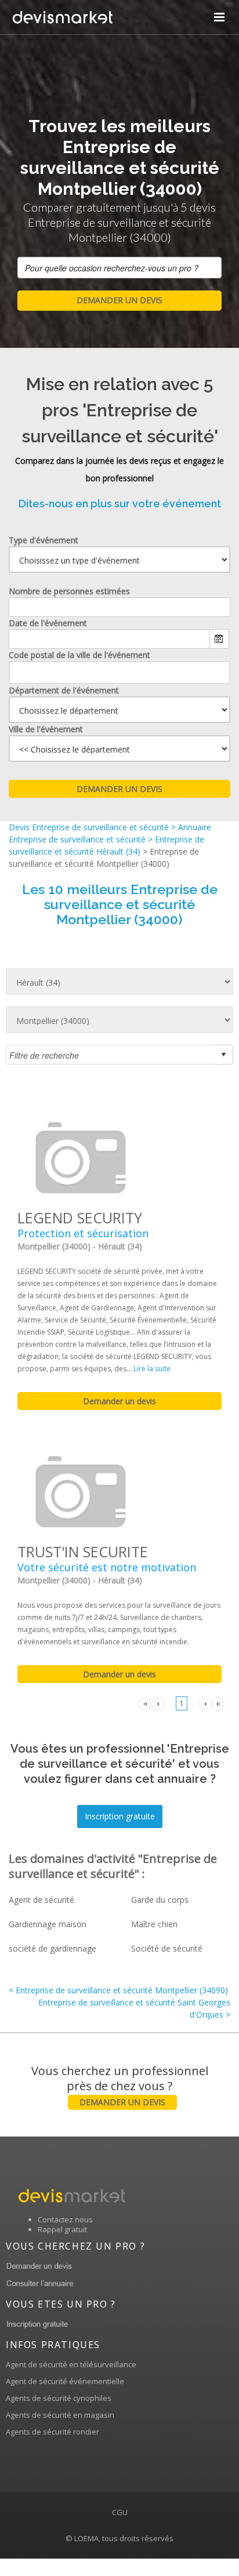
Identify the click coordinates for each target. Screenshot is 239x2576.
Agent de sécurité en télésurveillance (71, 2364)
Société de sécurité (167, 1948)
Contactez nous (65, 2219)
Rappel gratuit (62, 2229)
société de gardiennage (52, 1948)
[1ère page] (145, 1703)
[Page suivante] (205, 1703)
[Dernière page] (218, 1703)
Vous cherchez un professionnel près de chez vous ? (120, 2085)
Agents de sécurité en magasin (60, 2415)
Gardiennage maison (48, 1924)
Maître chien (154, 1924)
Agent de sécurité (41, 1900)
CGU (120, 2512)
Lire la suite (152, 1369)
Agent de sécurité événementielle (65, 2381)
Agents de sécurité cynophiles (59, 2398)
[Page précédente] (158, 1703)
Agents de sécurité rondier (52, 2432)
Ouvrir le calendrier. (219, 639)
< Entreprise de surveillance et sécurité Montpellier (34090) (118, 1990)
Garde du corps (160, 1900)
